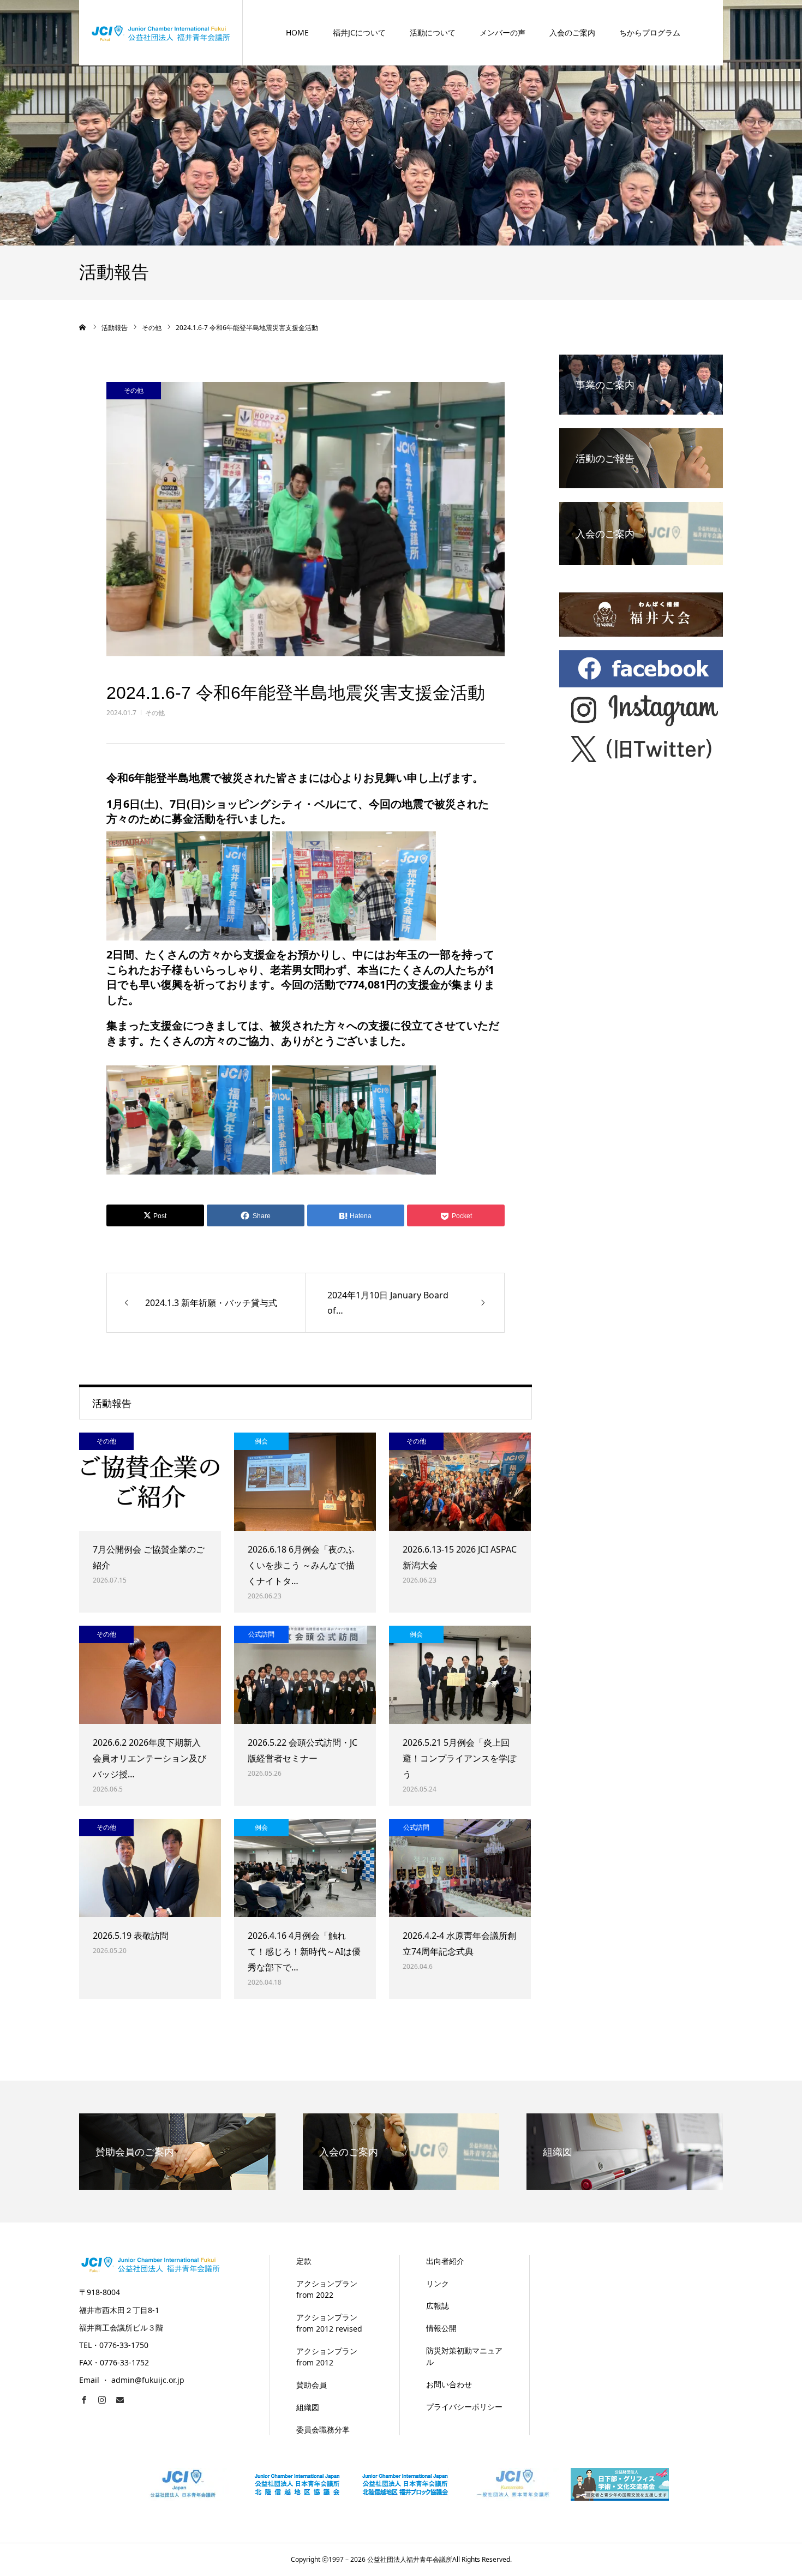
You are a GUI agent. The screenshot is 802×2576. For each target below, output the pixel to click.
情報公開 (441, 2328)
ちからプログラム (650, 32)
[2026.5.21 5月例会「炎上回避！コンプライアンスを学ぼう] (460, 1675)
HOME (297, 32)
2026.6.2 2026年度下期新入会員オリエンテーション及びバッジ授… (149, 1758)
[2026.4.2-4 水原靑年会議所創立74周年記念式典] (460, 1868)
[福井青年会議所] (161, 32)
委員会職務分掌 (323, 2430)
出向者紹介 (445, 2261)
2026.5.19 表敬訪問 (131, 1936)
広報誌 (438, 2306)
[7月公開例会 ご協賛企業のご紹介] (150, 1482)
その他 (155, 713)
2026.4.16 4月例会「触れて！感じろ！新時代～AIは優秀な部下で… (304, 1951)
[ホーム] (83, 327)
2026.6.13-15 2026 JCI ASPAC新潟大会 (460, 1557)
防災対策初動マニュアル (464, 2356)
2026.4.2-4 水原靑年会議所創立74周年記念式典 (459, 1943)
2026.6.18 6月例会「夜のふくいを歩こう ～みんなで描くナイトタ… (301, 1565)
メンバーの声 (502, 32)
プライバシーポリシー (464, 2407)
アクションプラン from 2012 (327, 2357)
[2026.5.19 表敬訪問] (150, 1868)
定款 (304, 2261)
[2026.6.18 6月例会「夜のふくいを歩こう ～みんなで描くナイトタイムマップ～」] (305, 1482)
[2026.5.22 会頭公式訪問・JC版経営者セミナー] (305, 1675)
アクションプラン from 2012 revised (329, 2323)
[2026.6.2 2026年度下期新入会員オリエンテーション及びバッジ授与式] (150, 1675)
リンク (438, 2283)
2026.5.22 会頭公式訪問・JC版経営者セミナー (303, 1750)
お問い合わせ (449, 2384)
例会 (261, 1441)
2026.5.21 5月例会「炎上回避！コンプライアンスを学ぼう (459, 1758)
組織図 (308, 2407)
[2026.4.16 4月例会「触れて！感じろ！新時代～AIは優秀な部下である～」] (305, 1868)
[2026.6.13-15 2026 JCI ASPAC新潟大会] (460, 1482)
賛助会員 (312, 2385)
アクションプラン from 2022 (327, 2289)
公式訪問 (261, 1634)
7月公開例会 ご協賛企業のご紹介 (149, 1557)
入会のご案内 (572, 32)
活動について (433, 32)
